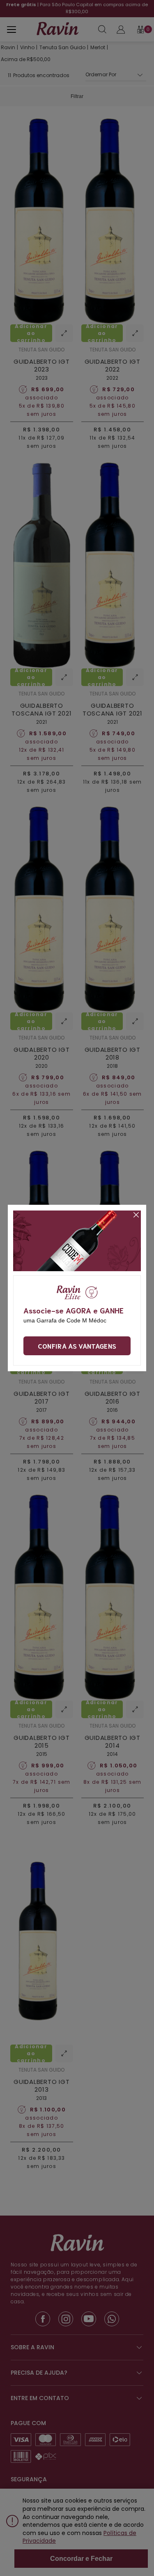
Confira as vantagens (77, 1346)
